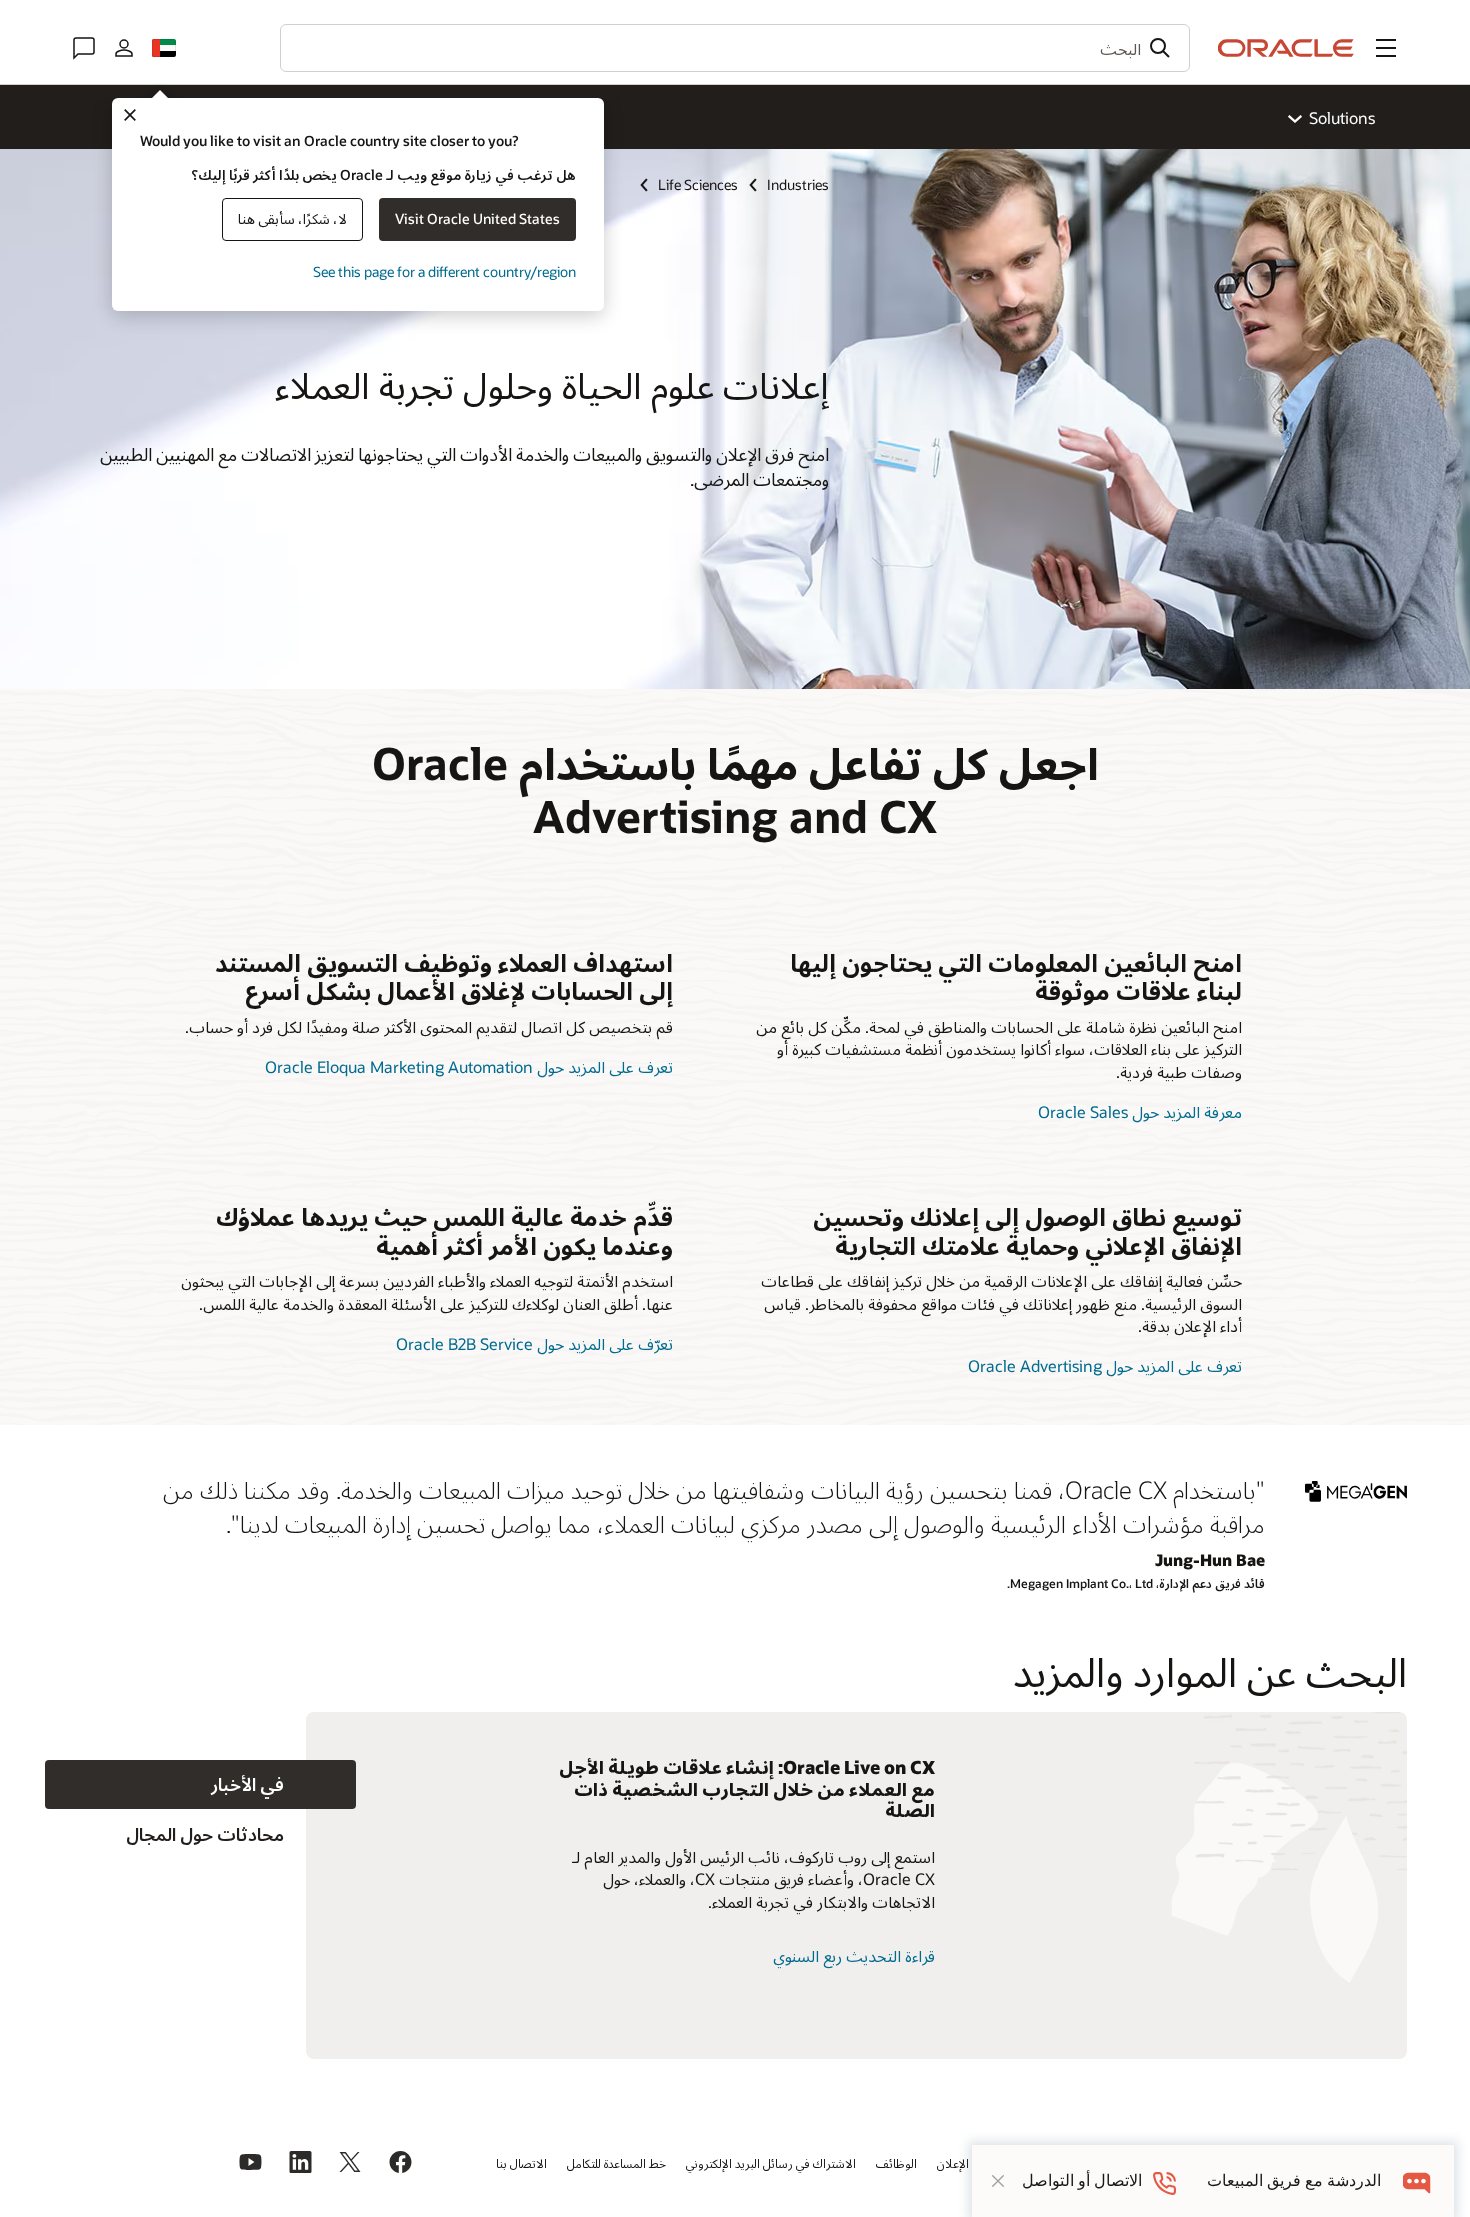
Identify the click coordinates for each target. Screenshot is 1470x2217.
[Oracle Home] (1286, 48)
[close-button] (998, 2181)
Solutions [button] (1342, 117)
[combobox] (735, 48)
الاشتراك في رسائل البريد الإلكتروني (771, 2163)
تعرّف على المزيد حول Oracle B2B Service (534, 1343)
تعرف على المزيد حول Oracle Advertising (1105, 1365)
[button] (1386, 48)
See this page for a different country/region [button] (444, 271)
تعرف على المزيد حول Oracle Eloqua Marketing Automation (469, 1066)
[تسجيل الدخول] (124, 48)
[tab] (200, 1784)
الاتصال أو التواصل (1082, 2180)
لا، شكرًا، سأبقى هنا (292, 218)
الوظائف (896, 2163)
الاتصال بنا (521, 2163)
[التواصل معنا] (84, 48)
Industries (798, 184)
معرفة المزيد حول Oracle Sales (1140, 1111)
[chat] (1417, 2180)
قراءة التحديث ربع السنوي (854, 1955)
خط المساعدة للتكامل (616, 2163)
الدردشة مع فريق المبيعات (1294, 2180)
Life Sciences (698, 184)
